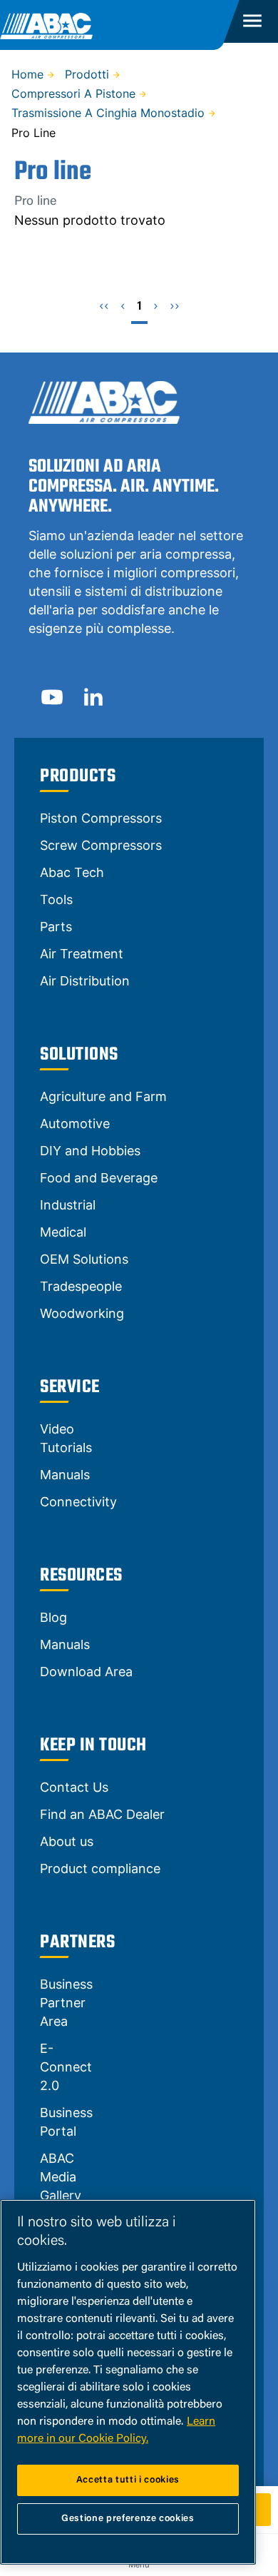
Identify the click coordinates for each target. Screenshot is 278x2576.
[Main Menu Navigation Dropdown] (252, 21)
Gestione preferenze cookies (128, 2519)
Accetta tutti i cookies (128, 2480)
